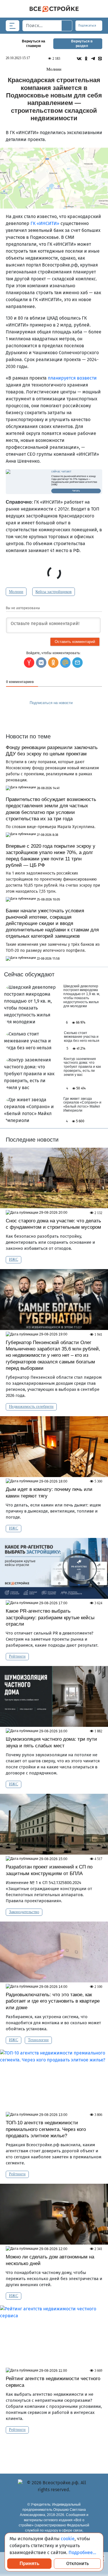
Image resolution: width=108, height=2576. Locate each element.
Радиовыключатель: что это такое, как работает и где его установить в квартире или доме (53, 2001)
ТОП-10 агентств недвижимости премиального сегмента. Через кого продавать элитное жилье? (46, 2129)
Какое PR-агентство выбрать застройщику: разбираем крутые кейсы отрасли (50, 1617)
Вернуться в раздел (82, 44)
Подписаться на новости (52, 703)
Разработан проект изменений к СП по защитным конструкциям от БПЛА (49, 1870)
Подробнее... (82, 2552)
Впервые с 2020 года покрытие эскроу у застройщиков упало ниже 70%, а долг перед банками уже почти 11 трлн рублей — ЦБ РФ (51, 856)
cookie (68, 2539)
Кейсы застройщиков (54, 592)
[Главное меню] (13, 26)
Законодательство (24, 1912)
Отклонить (77, 2563)
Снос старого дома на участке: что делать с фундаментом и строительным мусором (53, 1224)
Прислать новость (50, 715)
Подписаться (88, 26)
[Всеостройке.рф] (54, 9)
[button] (77, 663)
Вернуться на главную (34, 44)
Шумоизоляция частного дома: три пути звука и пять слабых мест (51, 1742)
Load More (54, 2449)
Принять (30, 2563)
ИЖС (14, 1259)
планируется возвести (72, 378)
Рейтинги (17, 1656)
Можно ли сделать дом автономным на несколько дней (50, 2260)
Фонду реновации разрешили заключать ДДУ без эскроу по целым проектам (52, 751)
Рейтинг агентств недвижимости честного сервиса (53, 2382)
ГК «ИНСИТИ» (45, 223)
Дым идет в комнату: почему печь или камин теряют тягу (49, 1492)
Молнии (16, 592)
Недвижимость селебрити (31, 1407)
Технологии (38, 2040)
